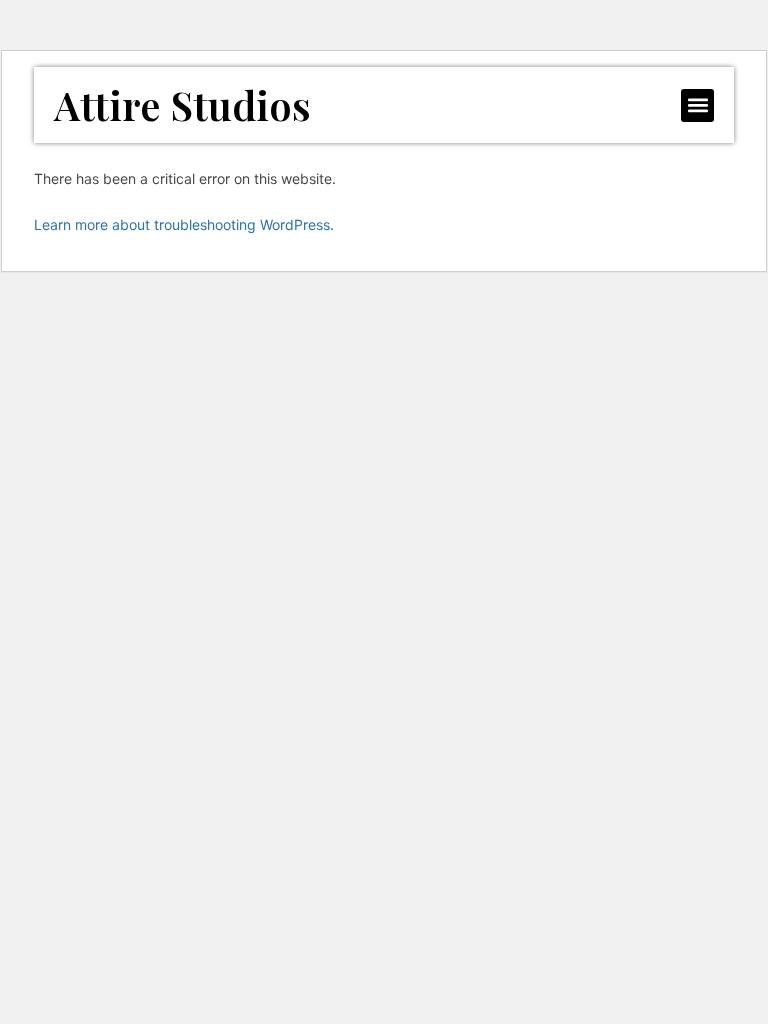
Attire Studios (182, 104)
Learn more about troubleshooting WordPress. (184, 224)
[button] (697, 105)
